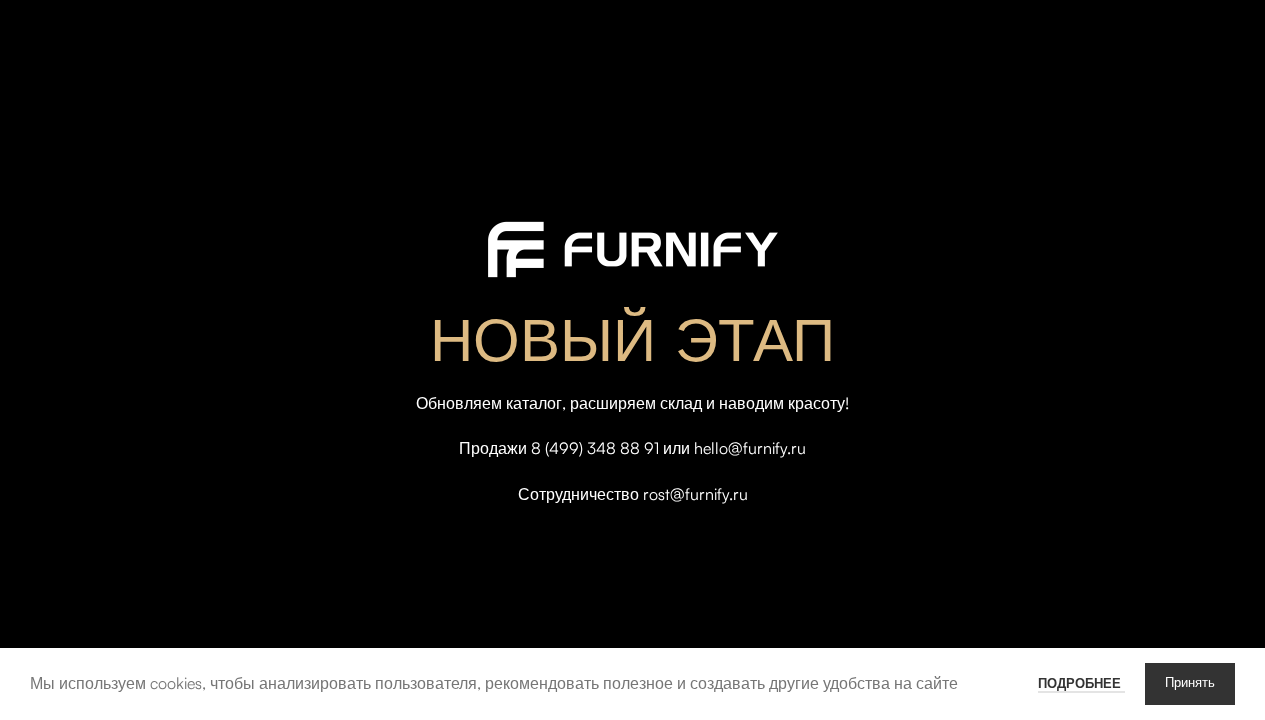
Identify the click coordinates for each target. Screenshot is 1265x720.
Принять (1190, 683)
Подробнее (1081, 683)
